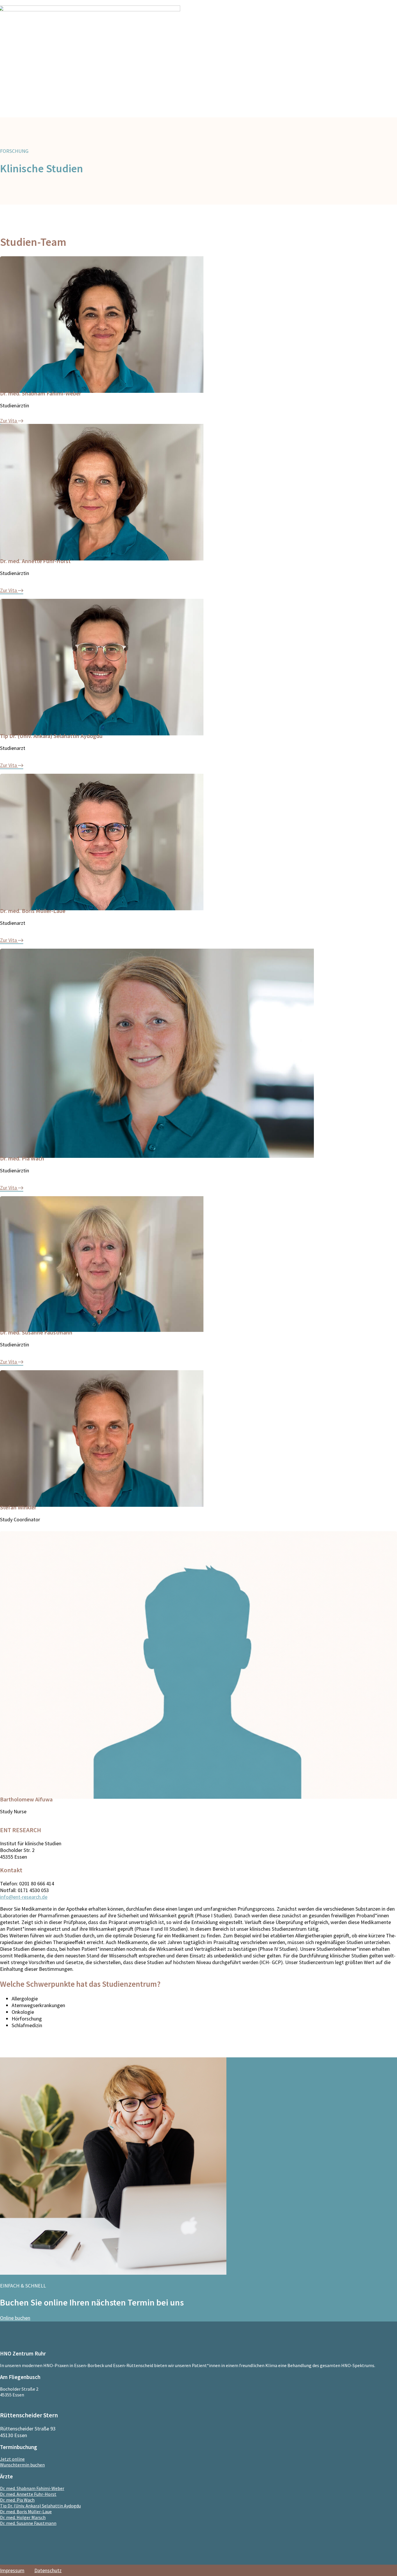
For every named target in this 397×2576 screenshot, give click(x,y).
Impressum (12, 2570)
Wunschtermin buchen (22, 2465)
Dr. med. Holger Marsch (23, 2517)
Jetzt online (12, 2459)
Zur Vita (8, 421)
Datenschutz (48, 2570)
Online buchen (15, 2318)
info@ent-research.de (24, 1897)
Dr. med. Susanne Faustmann (28, 2523)
